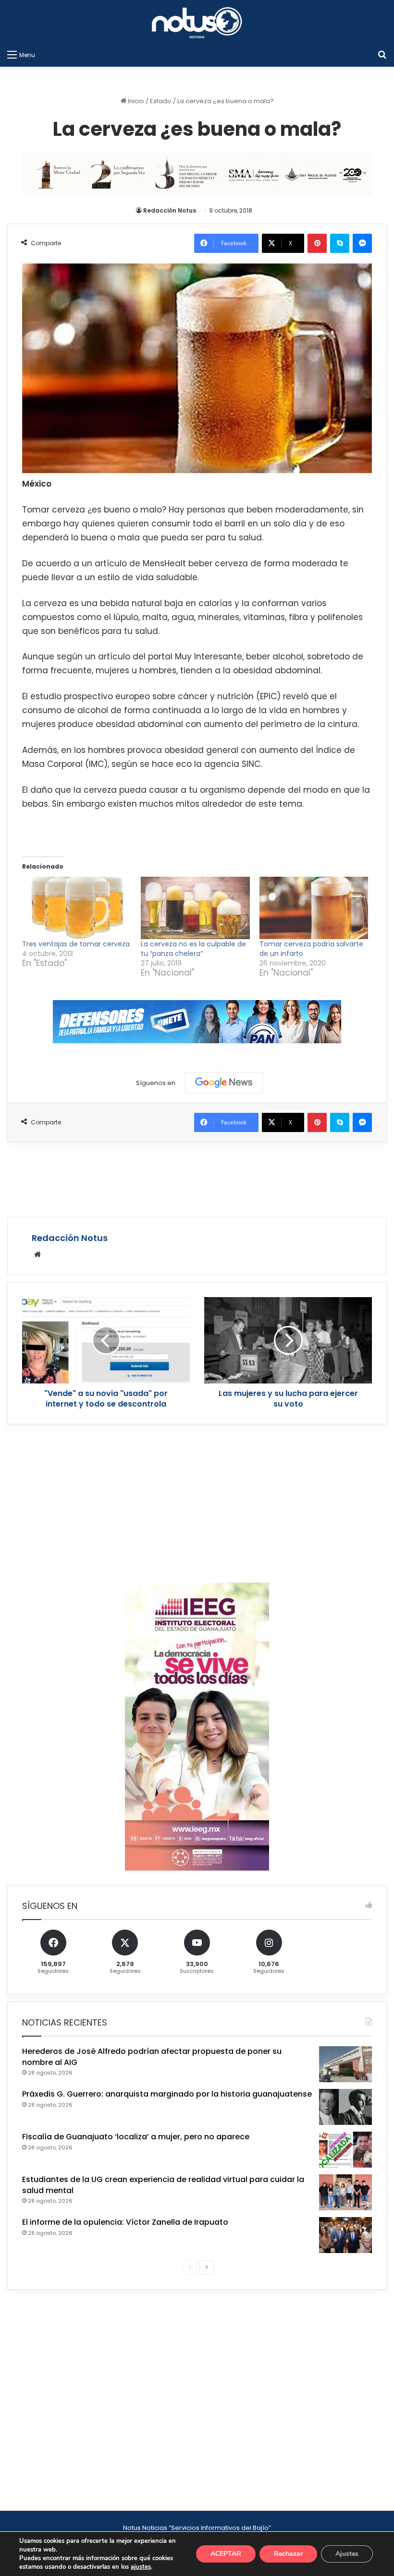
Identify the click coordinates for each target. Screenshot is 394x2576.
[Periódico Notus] (197, 23)
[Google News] (224, 1083)
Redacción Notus (170, 210)
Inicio (135, 101)
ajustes (141, 2567)
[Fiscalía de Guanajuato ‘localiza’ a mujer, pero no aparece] (345, 2150)
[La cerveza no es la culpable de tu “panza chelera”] (195, 908)
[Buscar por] (382, 55)
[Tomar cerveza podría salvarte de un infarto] (314, 908)
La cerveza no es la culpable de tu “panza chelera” (193, 949)
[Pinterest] (317, 243)
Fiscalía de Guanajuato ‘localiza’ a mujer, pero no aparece (136, 2137)
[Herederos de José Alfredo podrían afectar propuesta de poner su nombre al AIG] (345, 2064)
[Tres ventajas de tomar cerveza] (77, 908)
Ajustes (347, 2554)
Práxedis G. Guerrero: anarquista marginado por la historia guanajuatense (167, 2094)
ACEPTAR (226, 2554)
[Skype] (340, 243)
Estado (161, 101)
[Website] (37, 1254)
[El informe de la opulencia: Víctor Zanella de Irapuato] (345, 2235)
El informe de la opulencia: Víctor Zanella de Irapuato (125, 2222)
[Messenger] (362, 243)
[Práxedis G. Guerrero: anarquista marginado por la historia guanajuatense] (345, 2107)
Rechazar (288, 2554)
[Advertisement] (197, 1178)
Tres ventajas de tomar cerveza (76, 944)
